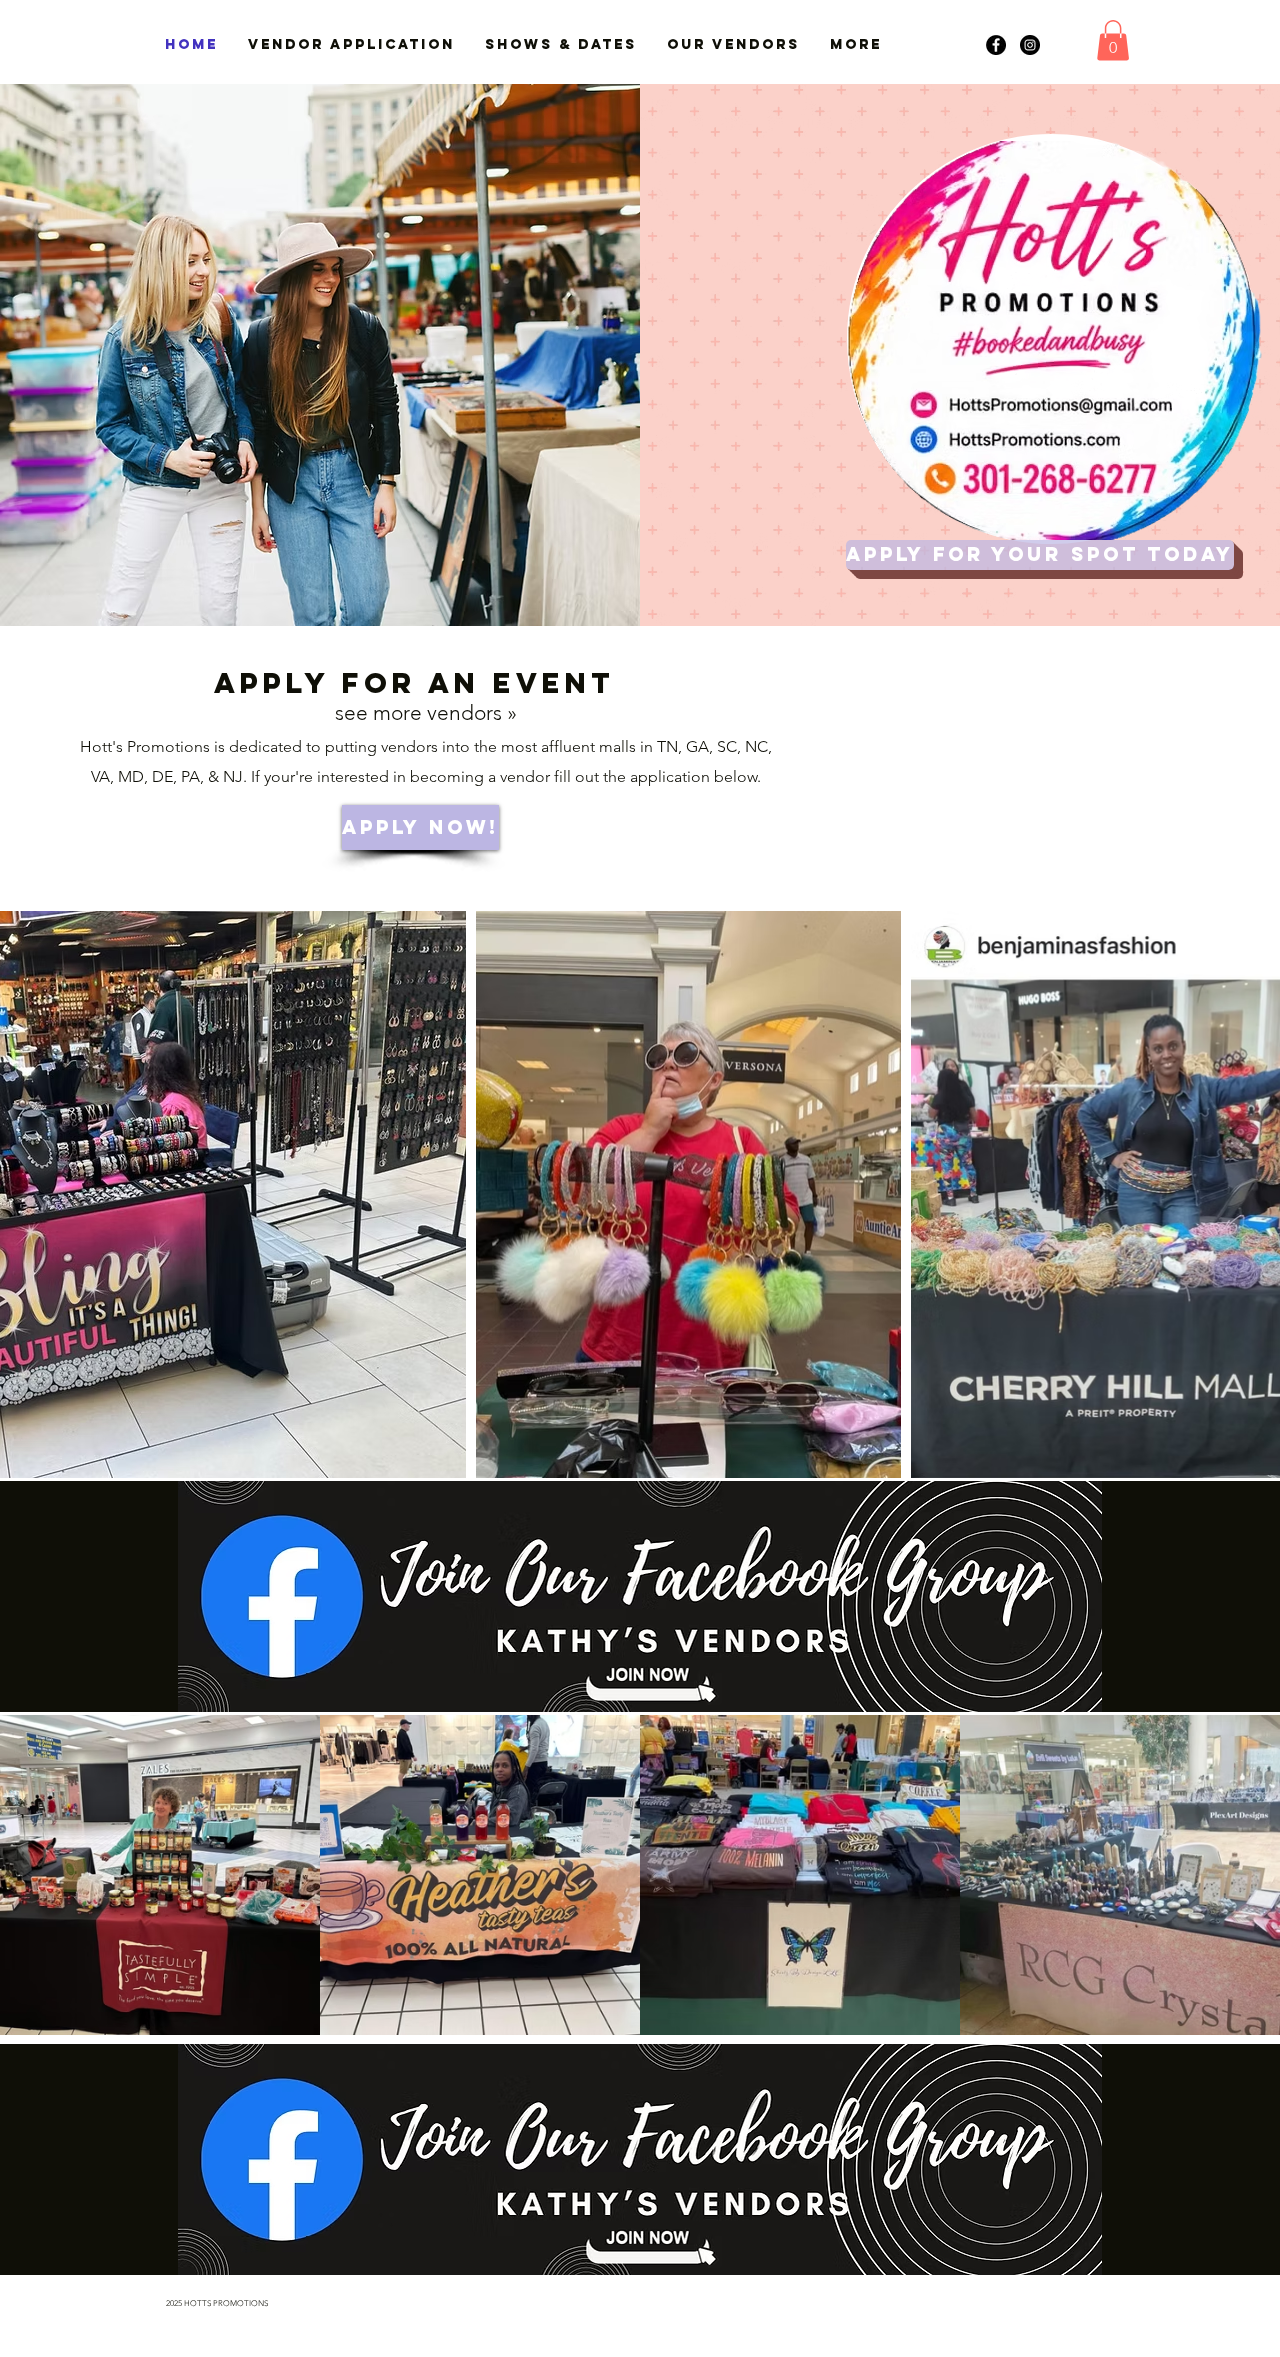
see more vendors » (426, 712)
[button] (1113, 40)
